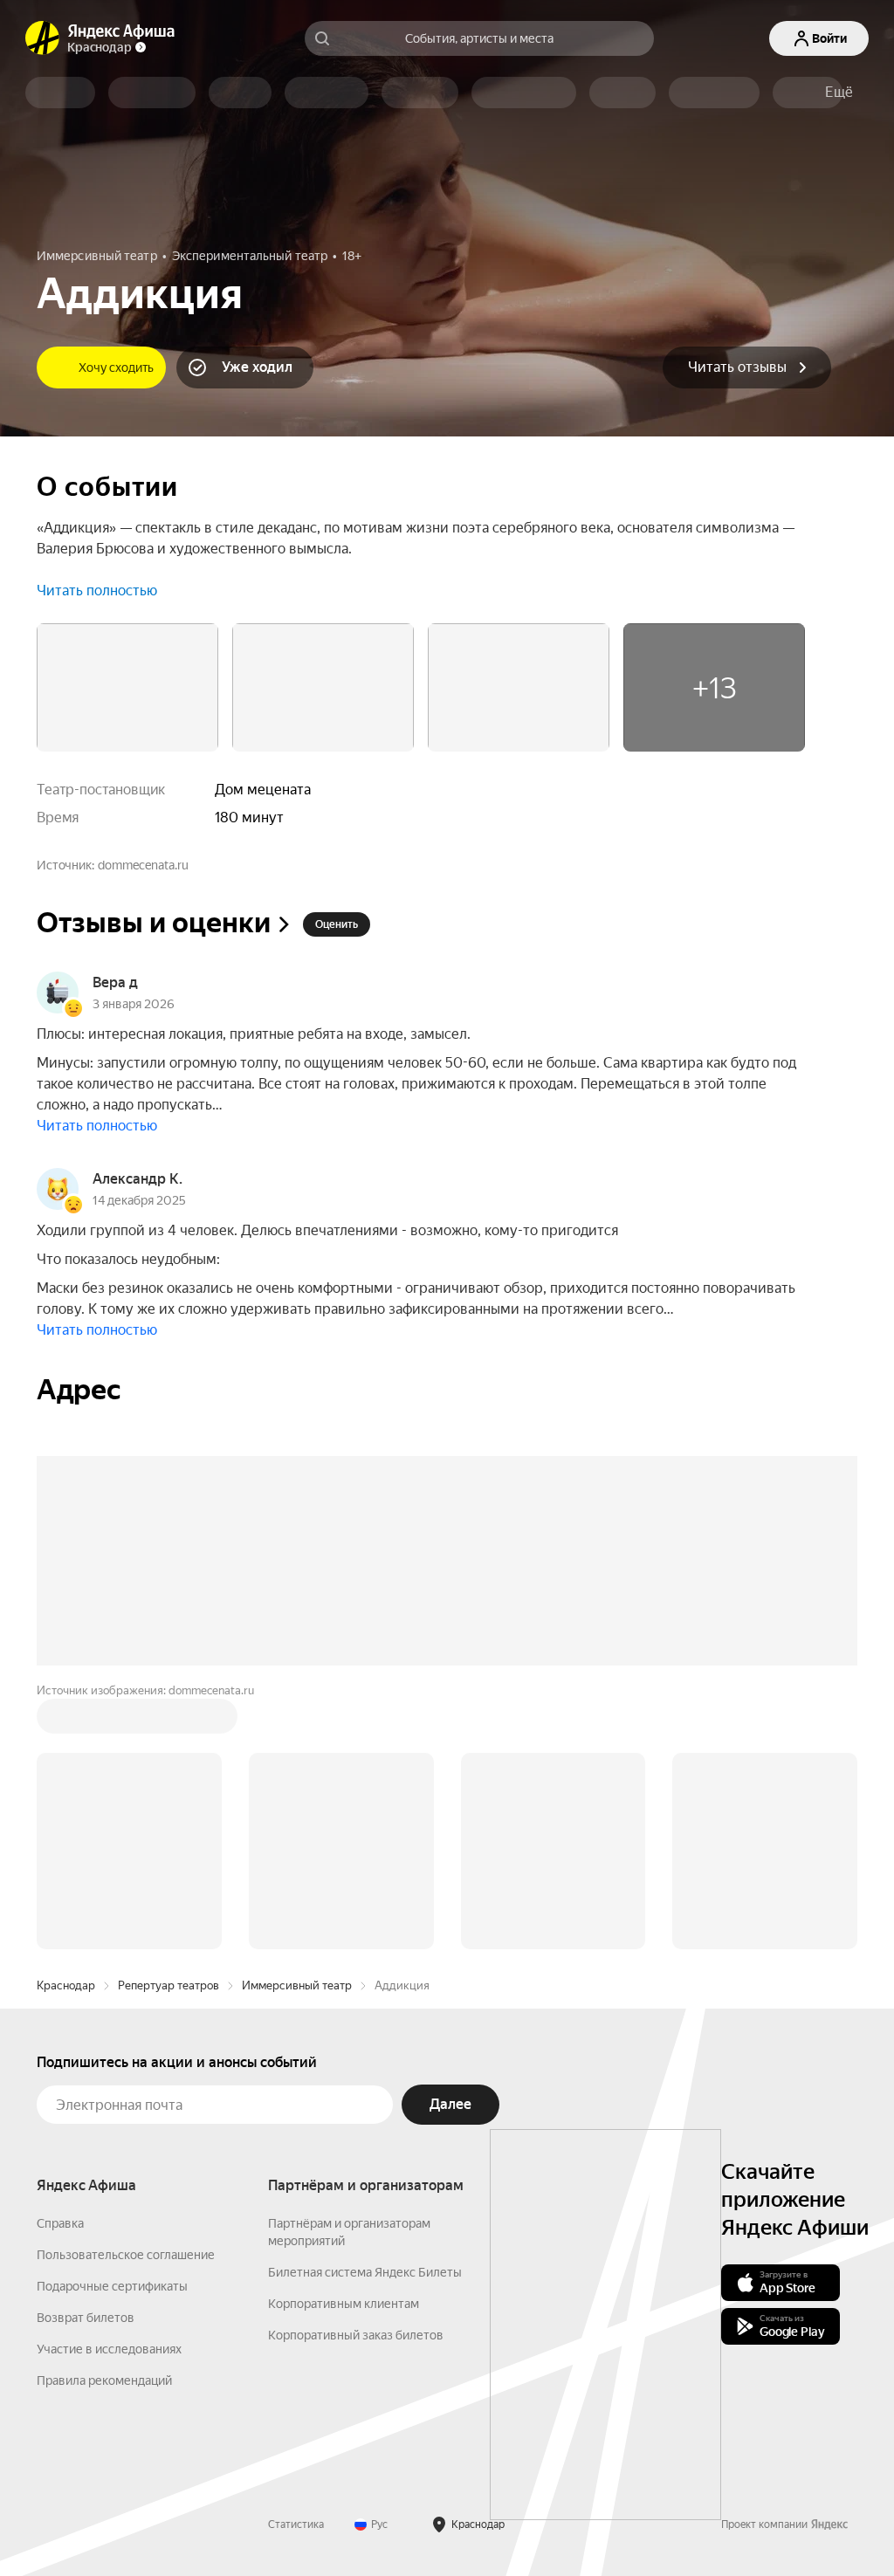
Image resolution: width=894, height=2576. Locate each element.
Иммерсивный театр (297, 1985)
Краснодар (66, 1985)
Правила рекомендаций (104, 2380)
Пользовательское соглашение (126, 2255)
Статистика (296, 2524)
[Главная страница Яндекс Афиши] (43, 38)
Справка (60, 2223)
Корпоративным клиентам (344, 2304)
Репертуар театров (168, 1985)
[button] (839, 93)
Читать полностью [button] (97, 591)
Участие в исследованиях (109, 2349)
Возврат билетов (86, 2318)
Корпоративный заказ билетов (356, 2335)
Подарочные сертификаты (112, 2286)
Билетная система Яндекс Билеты (365, 2272)
